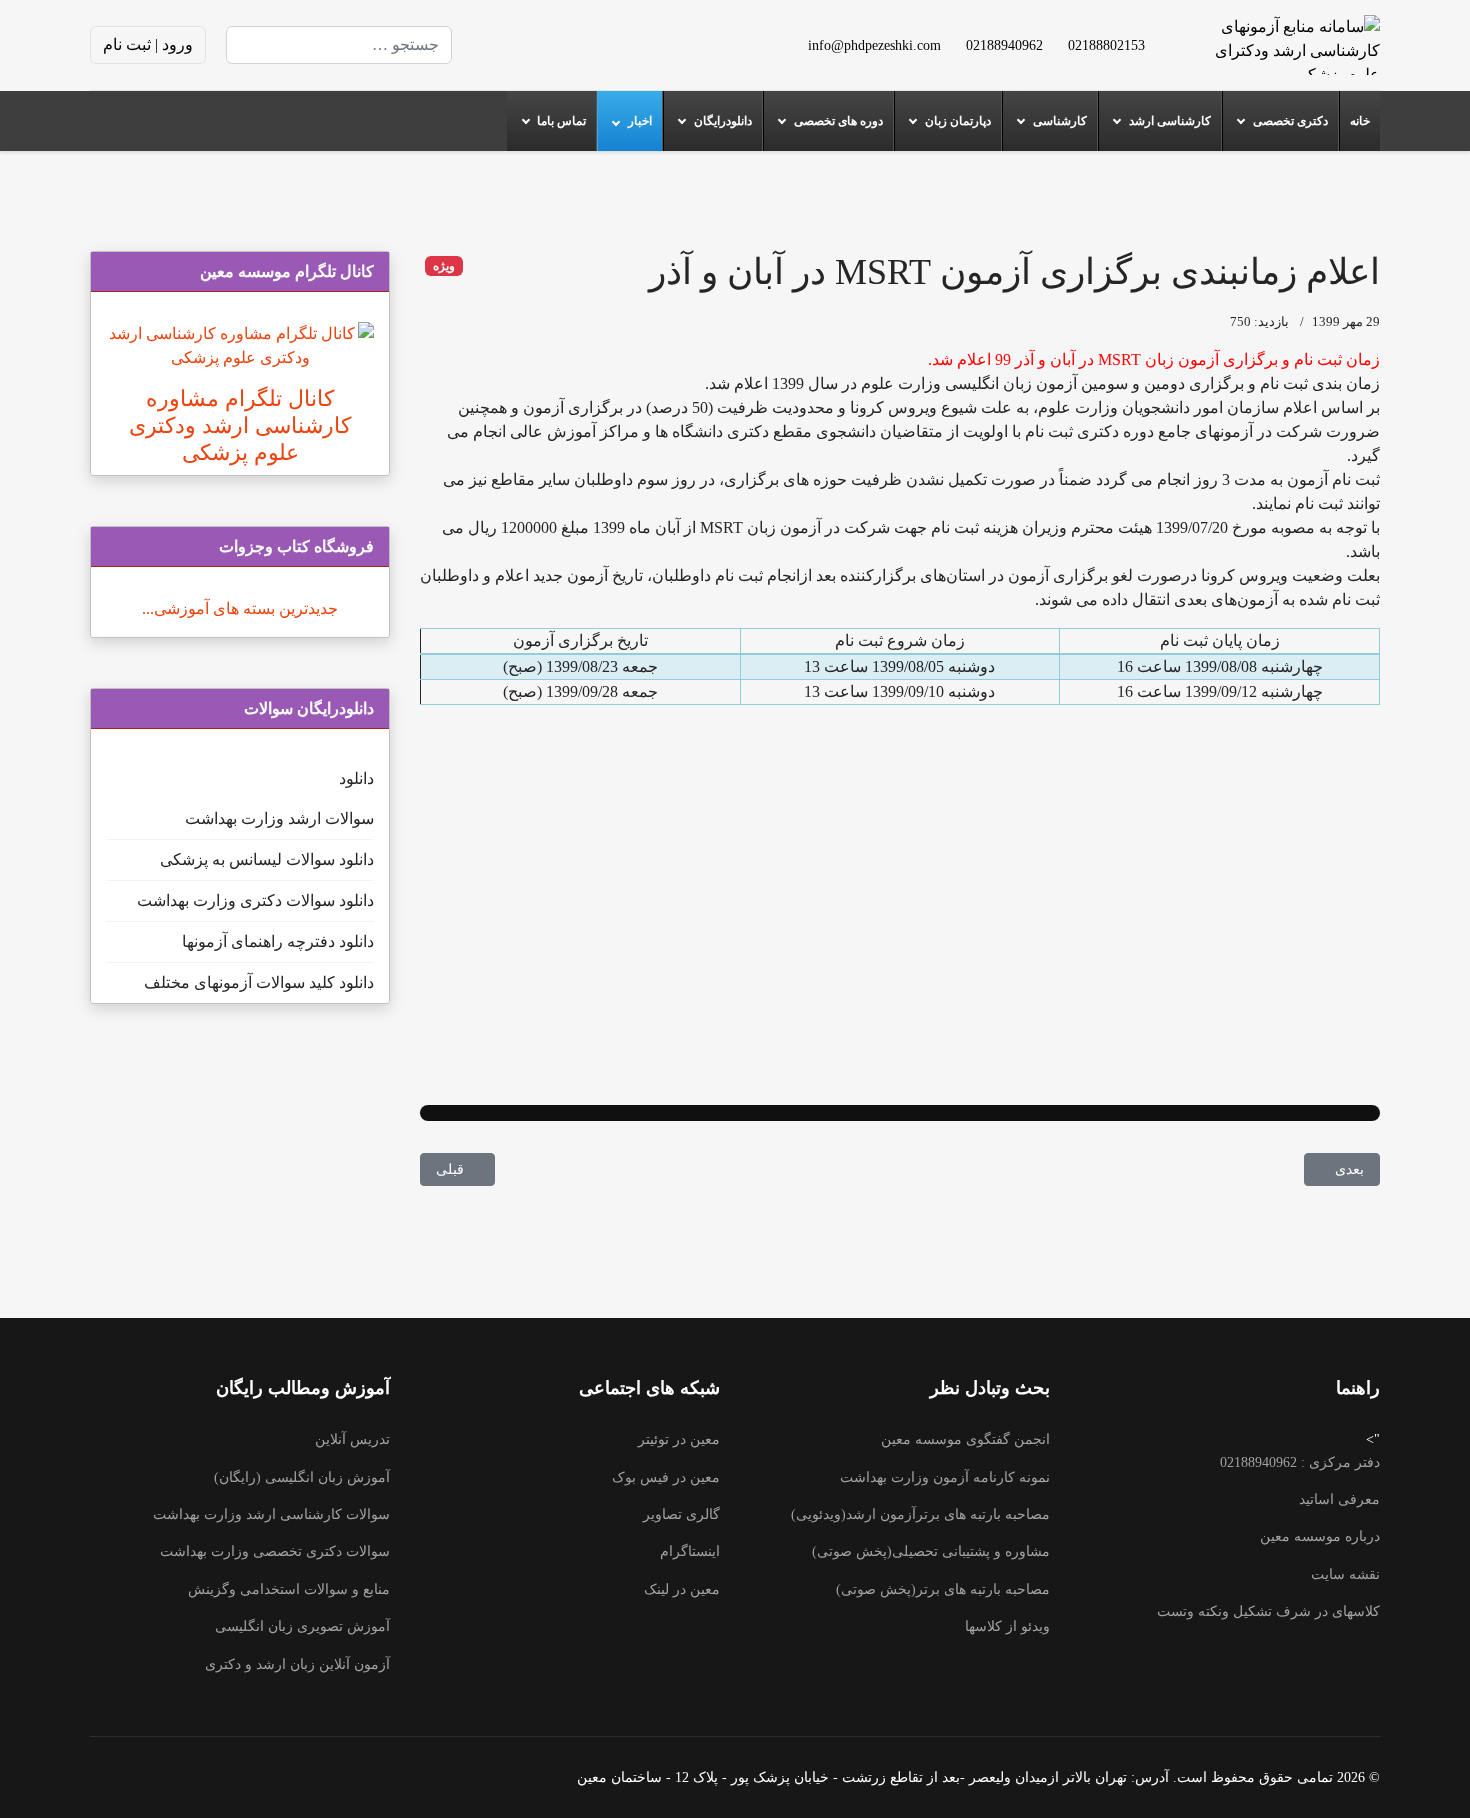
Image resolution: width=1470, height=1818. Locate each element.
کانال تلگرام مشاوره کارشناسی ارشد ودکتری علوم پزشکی (240, 425)
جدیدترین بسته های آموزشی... (240, 608)
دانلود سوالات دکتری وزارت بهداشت (255, 900)
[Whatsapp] (498, 44)
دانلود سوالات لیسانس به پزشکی (267, 859)
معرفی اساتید (1339, 1499)
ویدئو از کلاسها (1007, 1626)
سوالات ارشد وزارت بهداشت (279, 818)
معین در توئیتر (679, 1439)
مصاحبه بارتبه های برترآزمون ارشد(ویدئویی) (920, 1514)
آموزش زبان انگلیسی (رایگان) (302, 1477)
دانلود (356, 778)
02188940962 (1004, 45)
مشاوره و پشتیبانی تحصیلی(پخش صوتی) (931, 1551)
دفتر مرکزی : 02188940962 (1300, 1462)
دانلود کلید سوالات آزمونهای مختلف (259, 982)
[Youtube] (594, 44)
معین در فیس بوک (666, 1477)
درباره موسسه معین (1320, 1536)
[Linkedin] (562, 44)
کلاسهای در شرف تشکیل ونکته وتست (1268, 1611)
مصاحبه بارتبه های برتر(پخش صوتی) (943, 1589)
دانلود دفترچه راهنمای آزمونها (278, 941)
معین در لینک (682, 1589)
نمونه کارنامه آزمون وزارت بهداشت (945, 1477)
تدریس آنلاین (352, 1439)
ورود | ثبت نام (148, 44)
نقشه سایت (1345, 1574)
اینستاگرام (690, 1551)
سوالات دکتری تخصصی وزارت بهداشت (275, 1551)
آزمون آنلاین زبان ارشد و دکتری (297, 1664)
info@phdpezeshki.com (874, 45)
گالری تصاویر (681, 1514)
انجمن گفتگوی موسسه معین (965, 1439)
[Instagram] (530, 44)
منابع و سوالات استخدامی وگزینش (289, 1589)
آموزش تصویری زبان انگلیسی (302, 1626)
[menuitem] (1359, 121)
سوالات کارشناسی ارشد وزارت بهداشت (271, 1514)
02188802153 (1106, 45)
